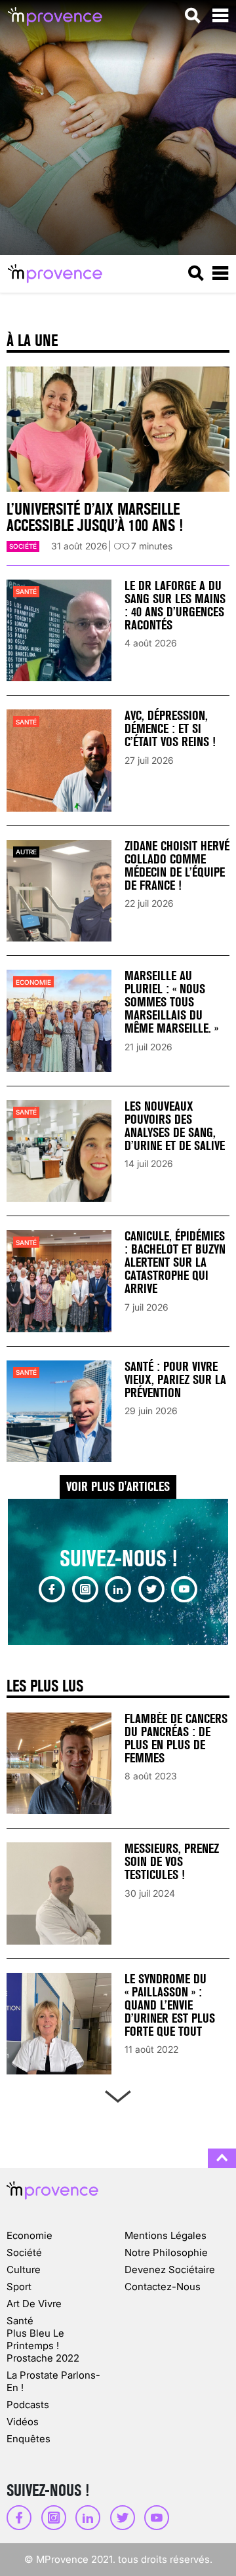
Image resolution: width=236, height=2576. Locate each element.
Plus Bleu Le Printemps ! (35, 2339)
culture (24, 2269)
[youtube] (184, 1589)
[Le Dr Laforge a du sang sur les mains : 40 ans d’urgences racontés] (59, 630)
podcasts (28, 2405)
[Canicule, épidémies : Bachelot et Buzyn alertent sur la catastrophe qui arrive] (59, 1281)
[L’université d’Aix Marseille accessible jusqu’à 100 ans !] (118, 429)
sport (19, 2287)
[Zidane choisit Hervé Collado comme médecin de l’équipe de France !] (59, 891)
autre (26, 852)
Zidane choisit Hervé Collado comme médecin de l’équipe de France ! (177, 866)
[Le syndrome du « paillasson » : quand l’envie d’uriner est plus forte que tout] (59, 2024)
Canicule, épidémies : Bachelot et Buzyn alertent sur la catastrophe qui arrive (175, 1262)
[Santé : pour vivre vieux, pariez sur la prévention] (59, 1411)
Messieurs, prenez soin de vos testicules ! (172, 1862)
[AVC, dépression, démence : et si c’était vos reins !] (59, 760)
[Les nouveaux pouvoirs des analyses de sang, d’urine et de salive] (59, 1151)
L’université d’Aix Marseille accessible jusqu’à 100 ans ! (95, 517)
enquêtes (29, 2439)
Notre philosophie (166, 2252)
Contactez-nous (163, 2287)
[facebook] (52, 1589)
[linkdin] (118, 1589)
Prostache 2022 (43, 2358)
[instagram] (85, 1589)
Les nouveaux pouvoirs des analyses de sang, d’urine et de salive (175, 1126)
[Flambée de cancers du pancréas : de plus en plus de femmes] (59, 1763)
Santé (26, 591)
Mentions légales (166, 2235)
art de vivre (34, 2304)
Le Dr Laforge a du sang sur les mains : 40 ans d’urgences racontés (175, 605)
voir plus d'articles (118, 1487)
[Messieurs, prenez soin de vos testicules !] (59, 1893)
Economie (33, 982)
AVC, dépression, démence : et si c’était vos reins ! (170, 729)
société (23, 546)
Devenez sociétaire (170, 2269)
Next (118, 2094)
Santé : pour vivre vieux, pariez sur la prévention (175, 1380)
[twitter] (151, 1589)
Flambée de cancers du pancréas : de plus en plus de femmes (176, 1738)
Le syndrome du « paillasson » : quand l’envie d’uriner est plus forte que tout (170, 2005)
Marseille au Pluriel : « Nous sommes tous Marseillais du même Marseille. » (171, 1002)
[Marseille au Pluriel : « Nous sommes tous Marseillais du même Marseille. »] (59, 1020)
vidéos (23, 2422)
